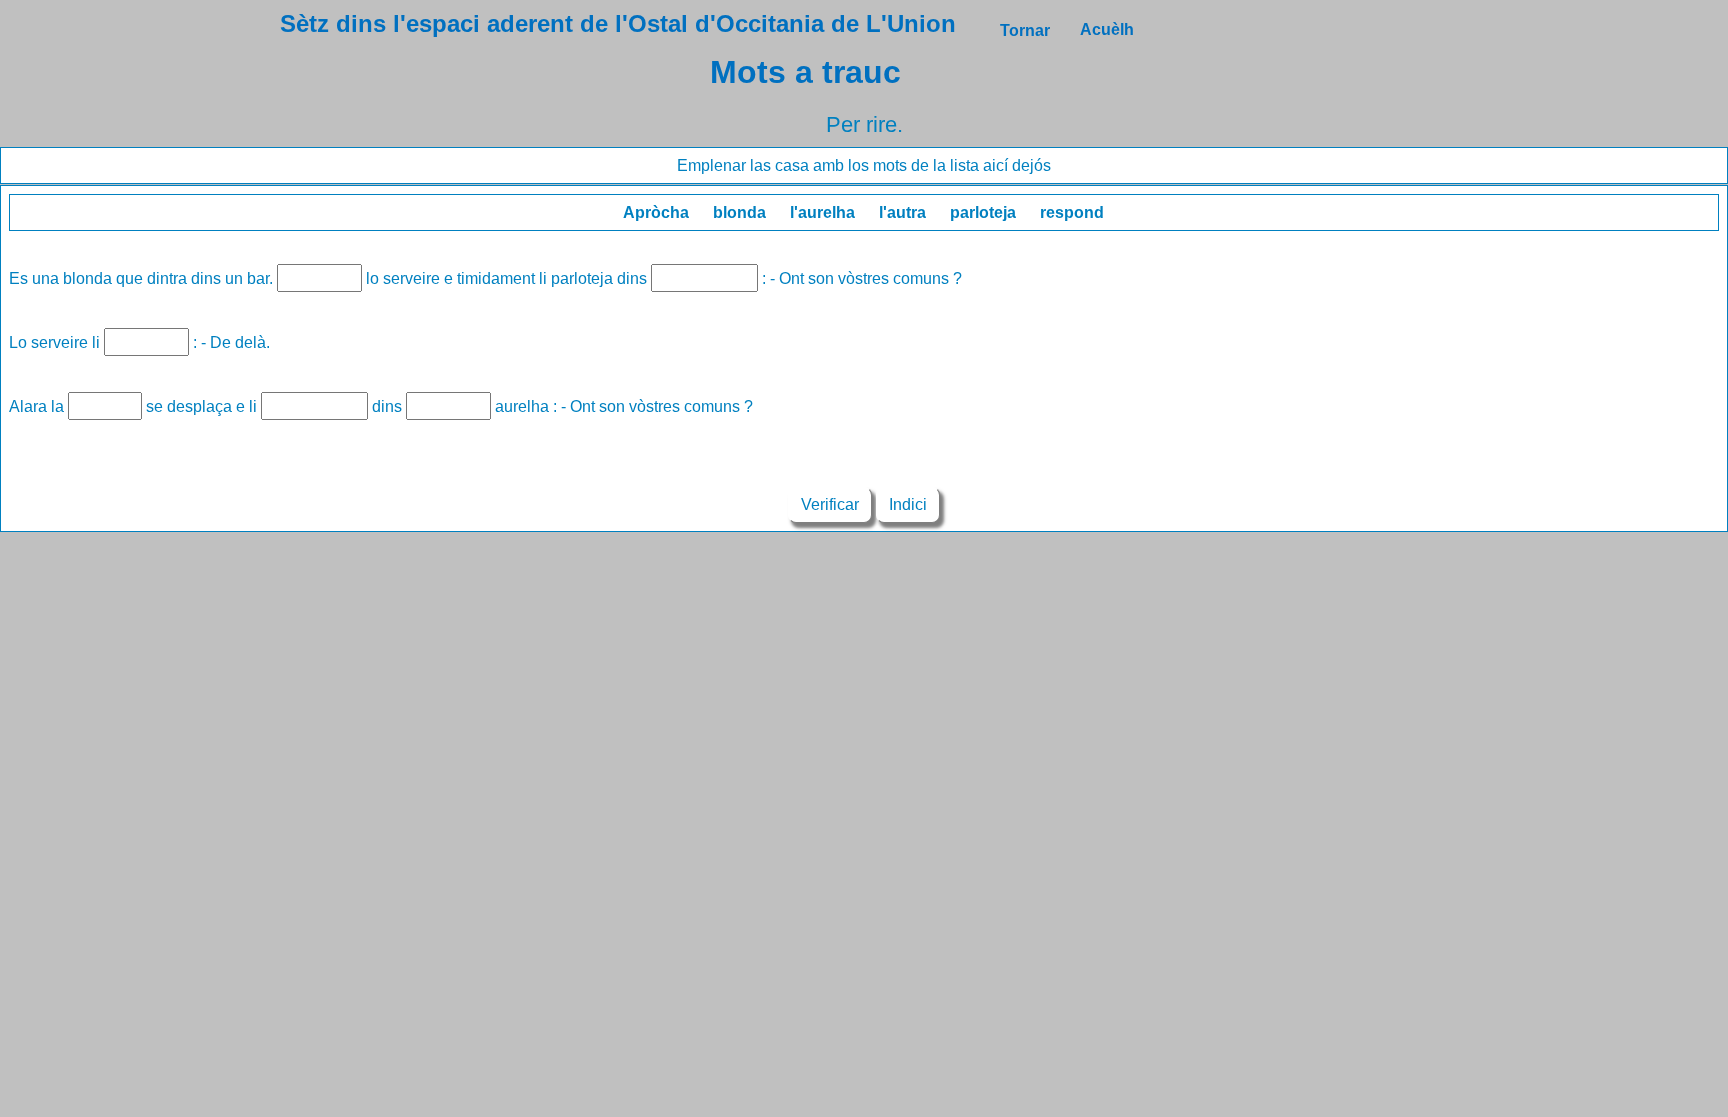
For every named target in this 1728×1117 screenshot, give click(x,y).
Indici (908, 504)
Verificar (830, 504)
